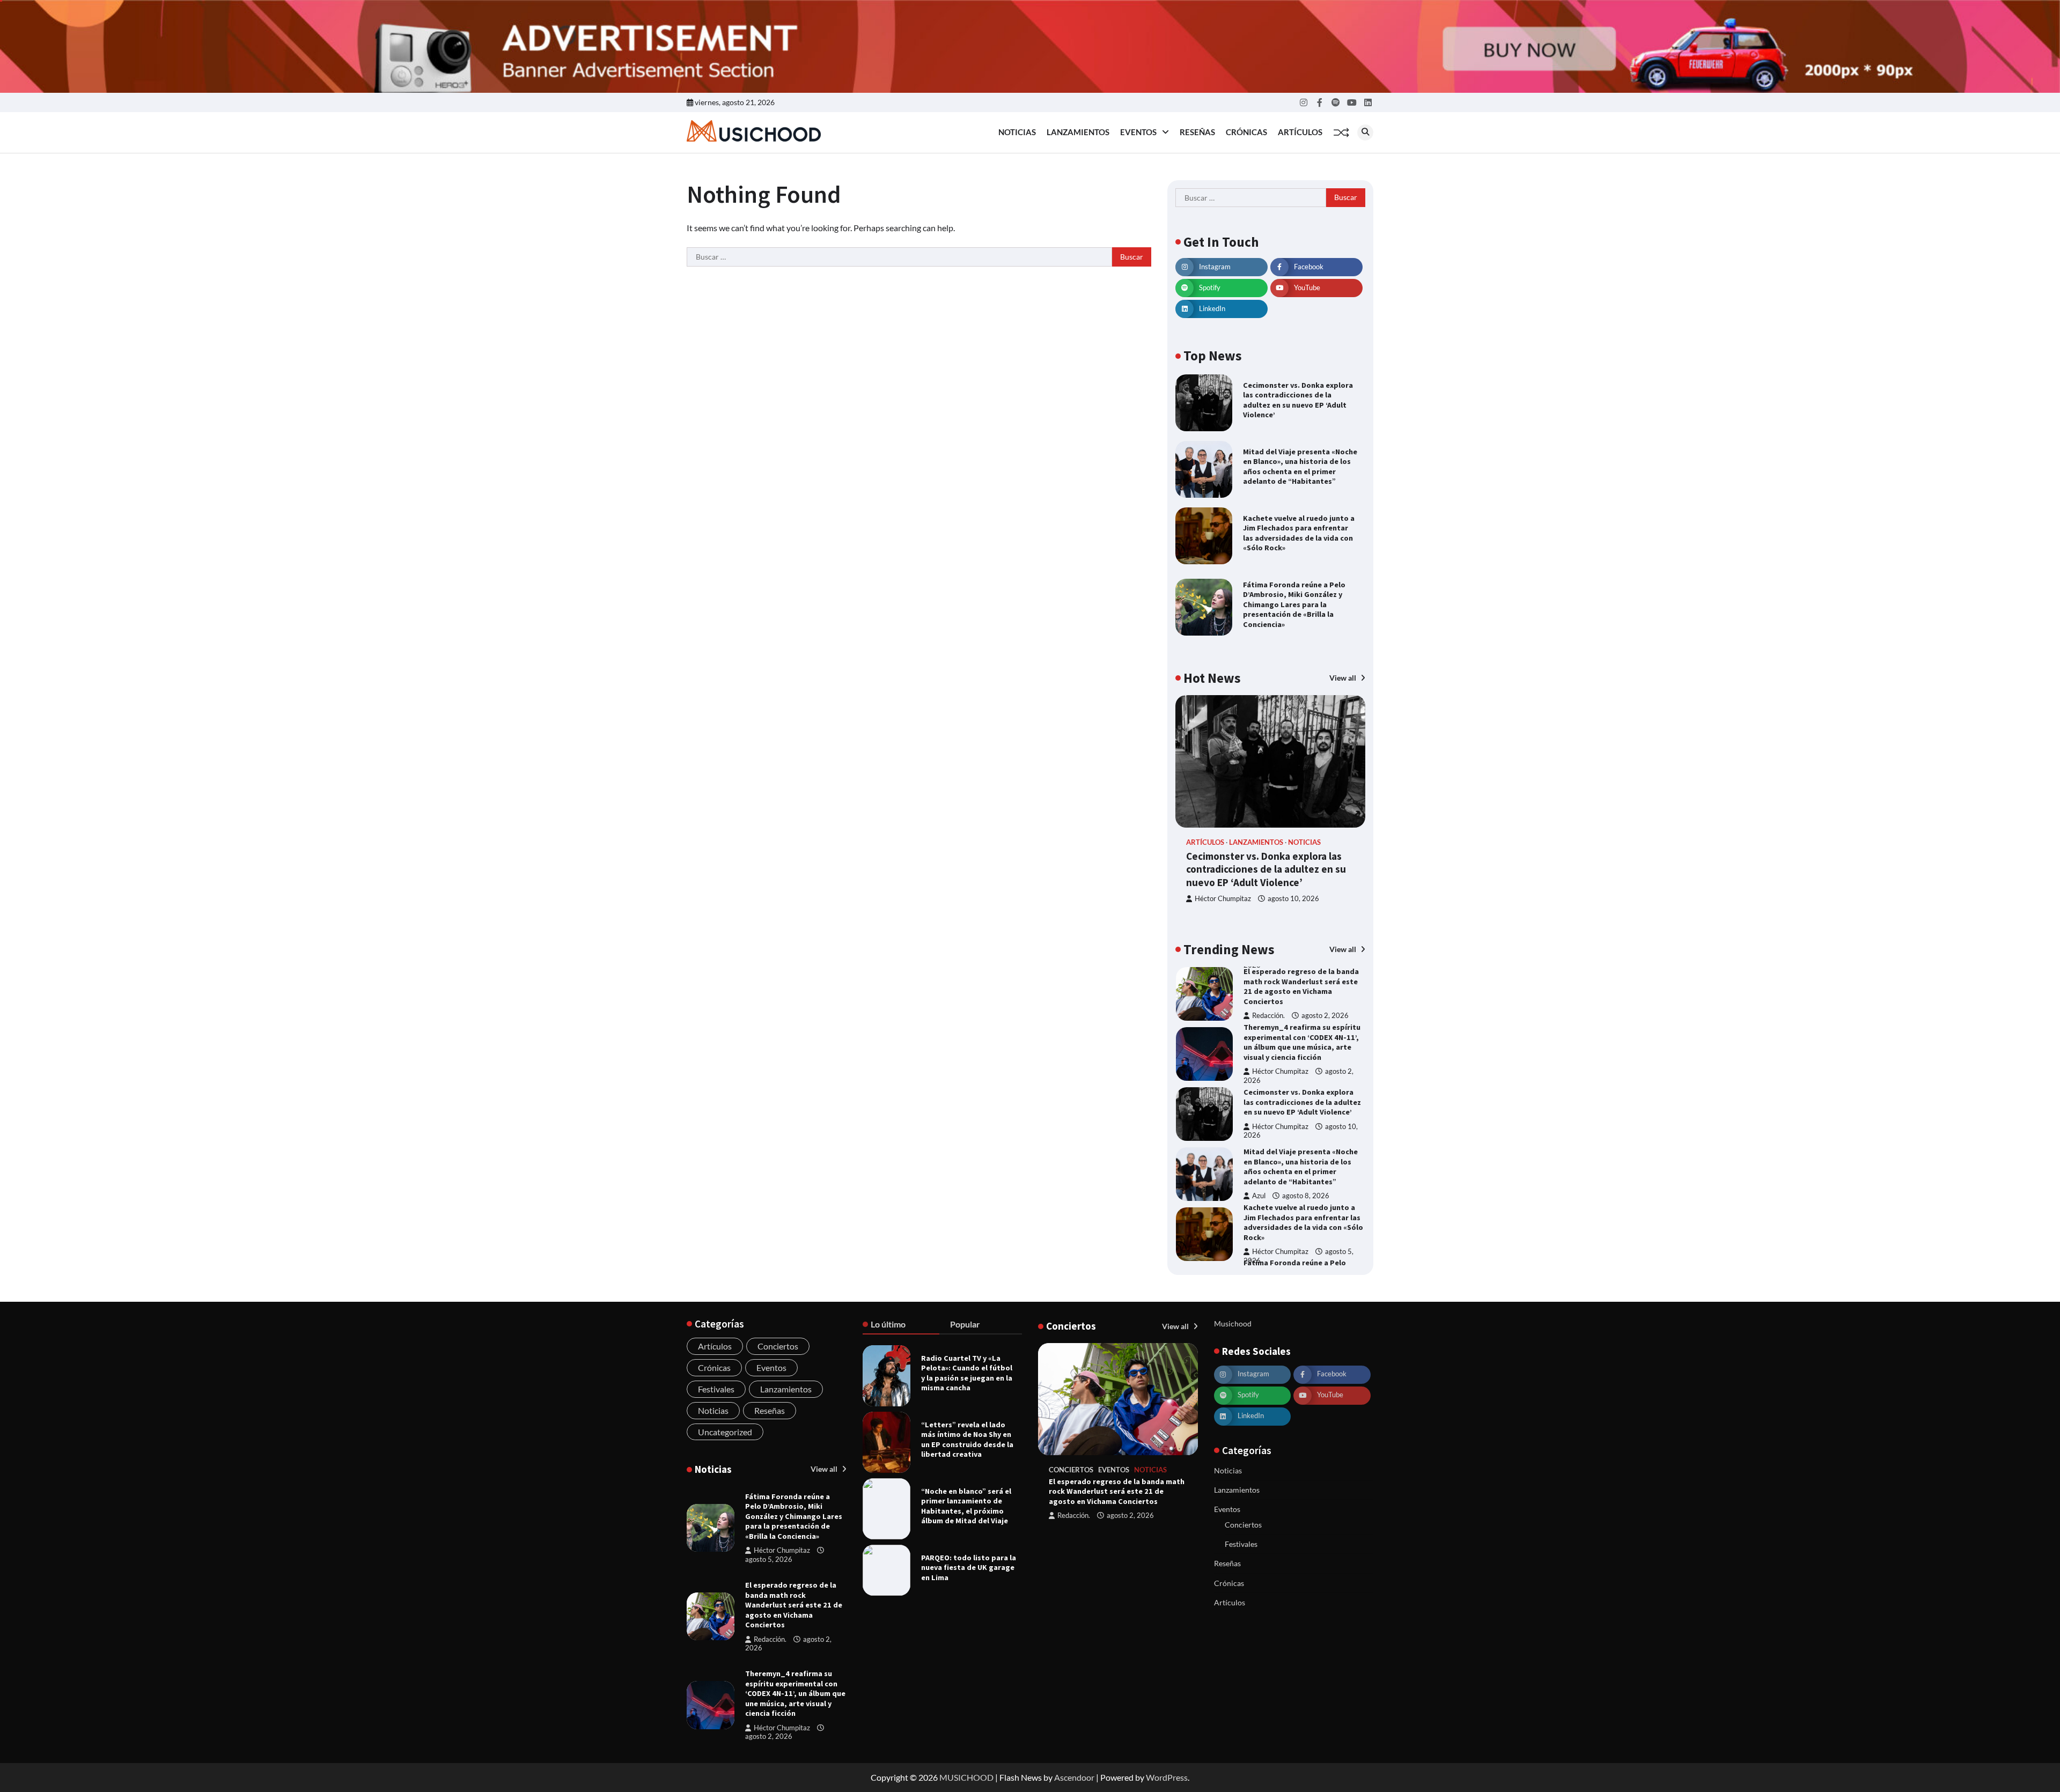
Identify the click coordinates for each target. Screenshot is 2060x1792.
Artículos (1300, 132)
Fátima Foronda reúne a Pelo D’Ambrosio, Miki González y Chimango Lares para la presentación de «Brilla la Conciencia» (1294, 604)
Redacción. (1268, 1016)
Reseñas (1197, 132)
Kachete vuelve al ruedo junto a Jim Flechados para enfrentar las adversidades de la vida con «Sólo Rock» (1299, 533)
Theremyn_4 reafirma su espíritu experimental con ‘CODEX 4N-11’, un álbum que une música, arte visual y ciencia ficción (1302, 1042)
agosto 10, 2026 (1293, 899)
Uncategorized (725, 1432)
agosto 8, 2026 (1306, 1196)
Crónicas (1246, 132)
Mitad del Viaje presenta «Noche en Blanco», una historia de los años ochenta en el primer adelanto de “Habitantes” (1300, 467)
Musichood (1233, 1323)
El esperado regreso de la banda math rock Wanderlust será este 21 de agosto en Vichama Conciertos (1301, 986)
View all (1344, 678)
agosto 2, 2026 (1325, 1016)
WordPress (1167, 1777)
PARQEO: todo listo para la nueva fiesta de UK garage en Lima (969, 1568)
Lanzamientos (1078, 132)
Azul (1259, 1196)
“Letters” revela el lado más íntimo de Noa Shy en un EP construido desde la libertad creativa (967, 1440)
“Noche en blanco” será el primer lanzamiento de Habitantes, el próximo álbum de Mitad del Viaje (966, 1506)
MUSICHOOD (966, 1777)
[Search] (1365, 132)
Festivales (716, 1389)
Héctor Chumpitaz (1223, 899)
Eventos (1138, 132)
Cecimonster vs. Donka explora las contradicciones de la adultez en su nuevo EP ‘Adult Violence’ (1298, 400)
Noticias (1017, 132)
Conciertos (778, 1346)
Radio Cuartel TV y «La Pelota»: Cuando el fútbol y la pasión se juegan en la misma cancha (967, 1373)
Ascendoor (1074, 1777)
